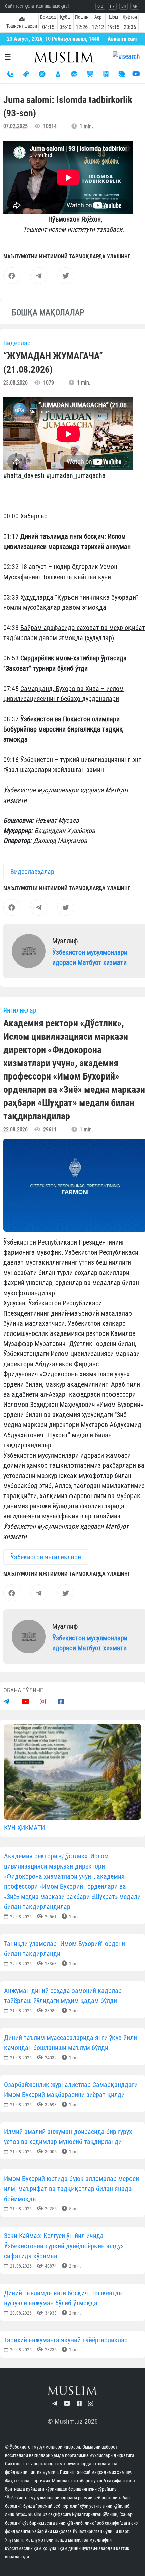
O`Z (100, 6)
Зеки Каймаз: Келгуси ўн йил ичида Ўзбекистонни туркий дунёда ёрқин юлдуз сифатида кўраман (64, 2246)
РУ (112, 6)
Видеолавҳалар (32, 872)
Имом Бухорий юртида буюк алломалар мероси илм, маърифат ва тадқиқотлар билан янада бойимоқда (71, 2189)
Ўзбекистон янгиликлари (46, 1557)
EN (124, 6)
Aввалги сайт (123, 39)
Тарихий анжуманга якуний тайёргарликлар (66, 2340)
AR (135, 6)
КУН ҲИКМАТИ (24, 1828)
